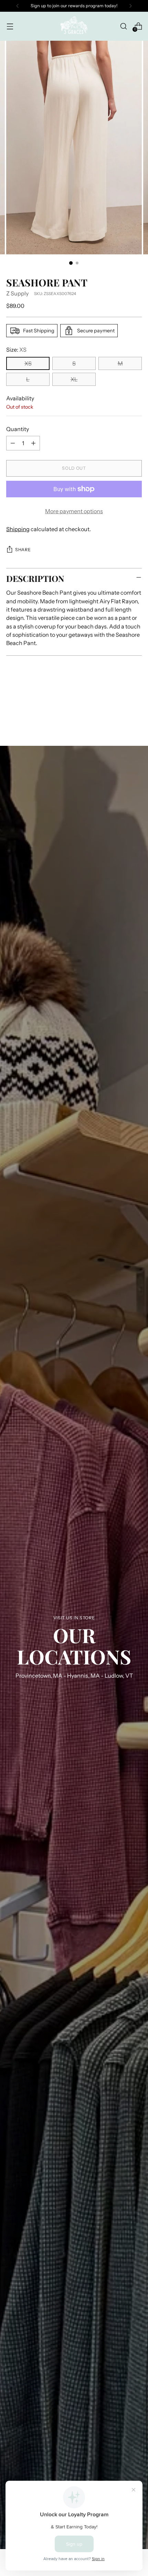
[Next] (130, 6)
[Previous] (18, 6)
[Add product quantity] (33, 443)
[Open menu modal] (10, 26)
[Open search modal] (123, 26)
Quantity (18, 429)
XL (74, 379)
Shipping (18, 529)
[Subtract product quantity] (13, 443)
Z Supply (17, 293)
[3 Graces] (74, 26)
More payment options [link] (74, 511)
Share (23, 550)
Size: (16, 350)
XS (28, 363)
